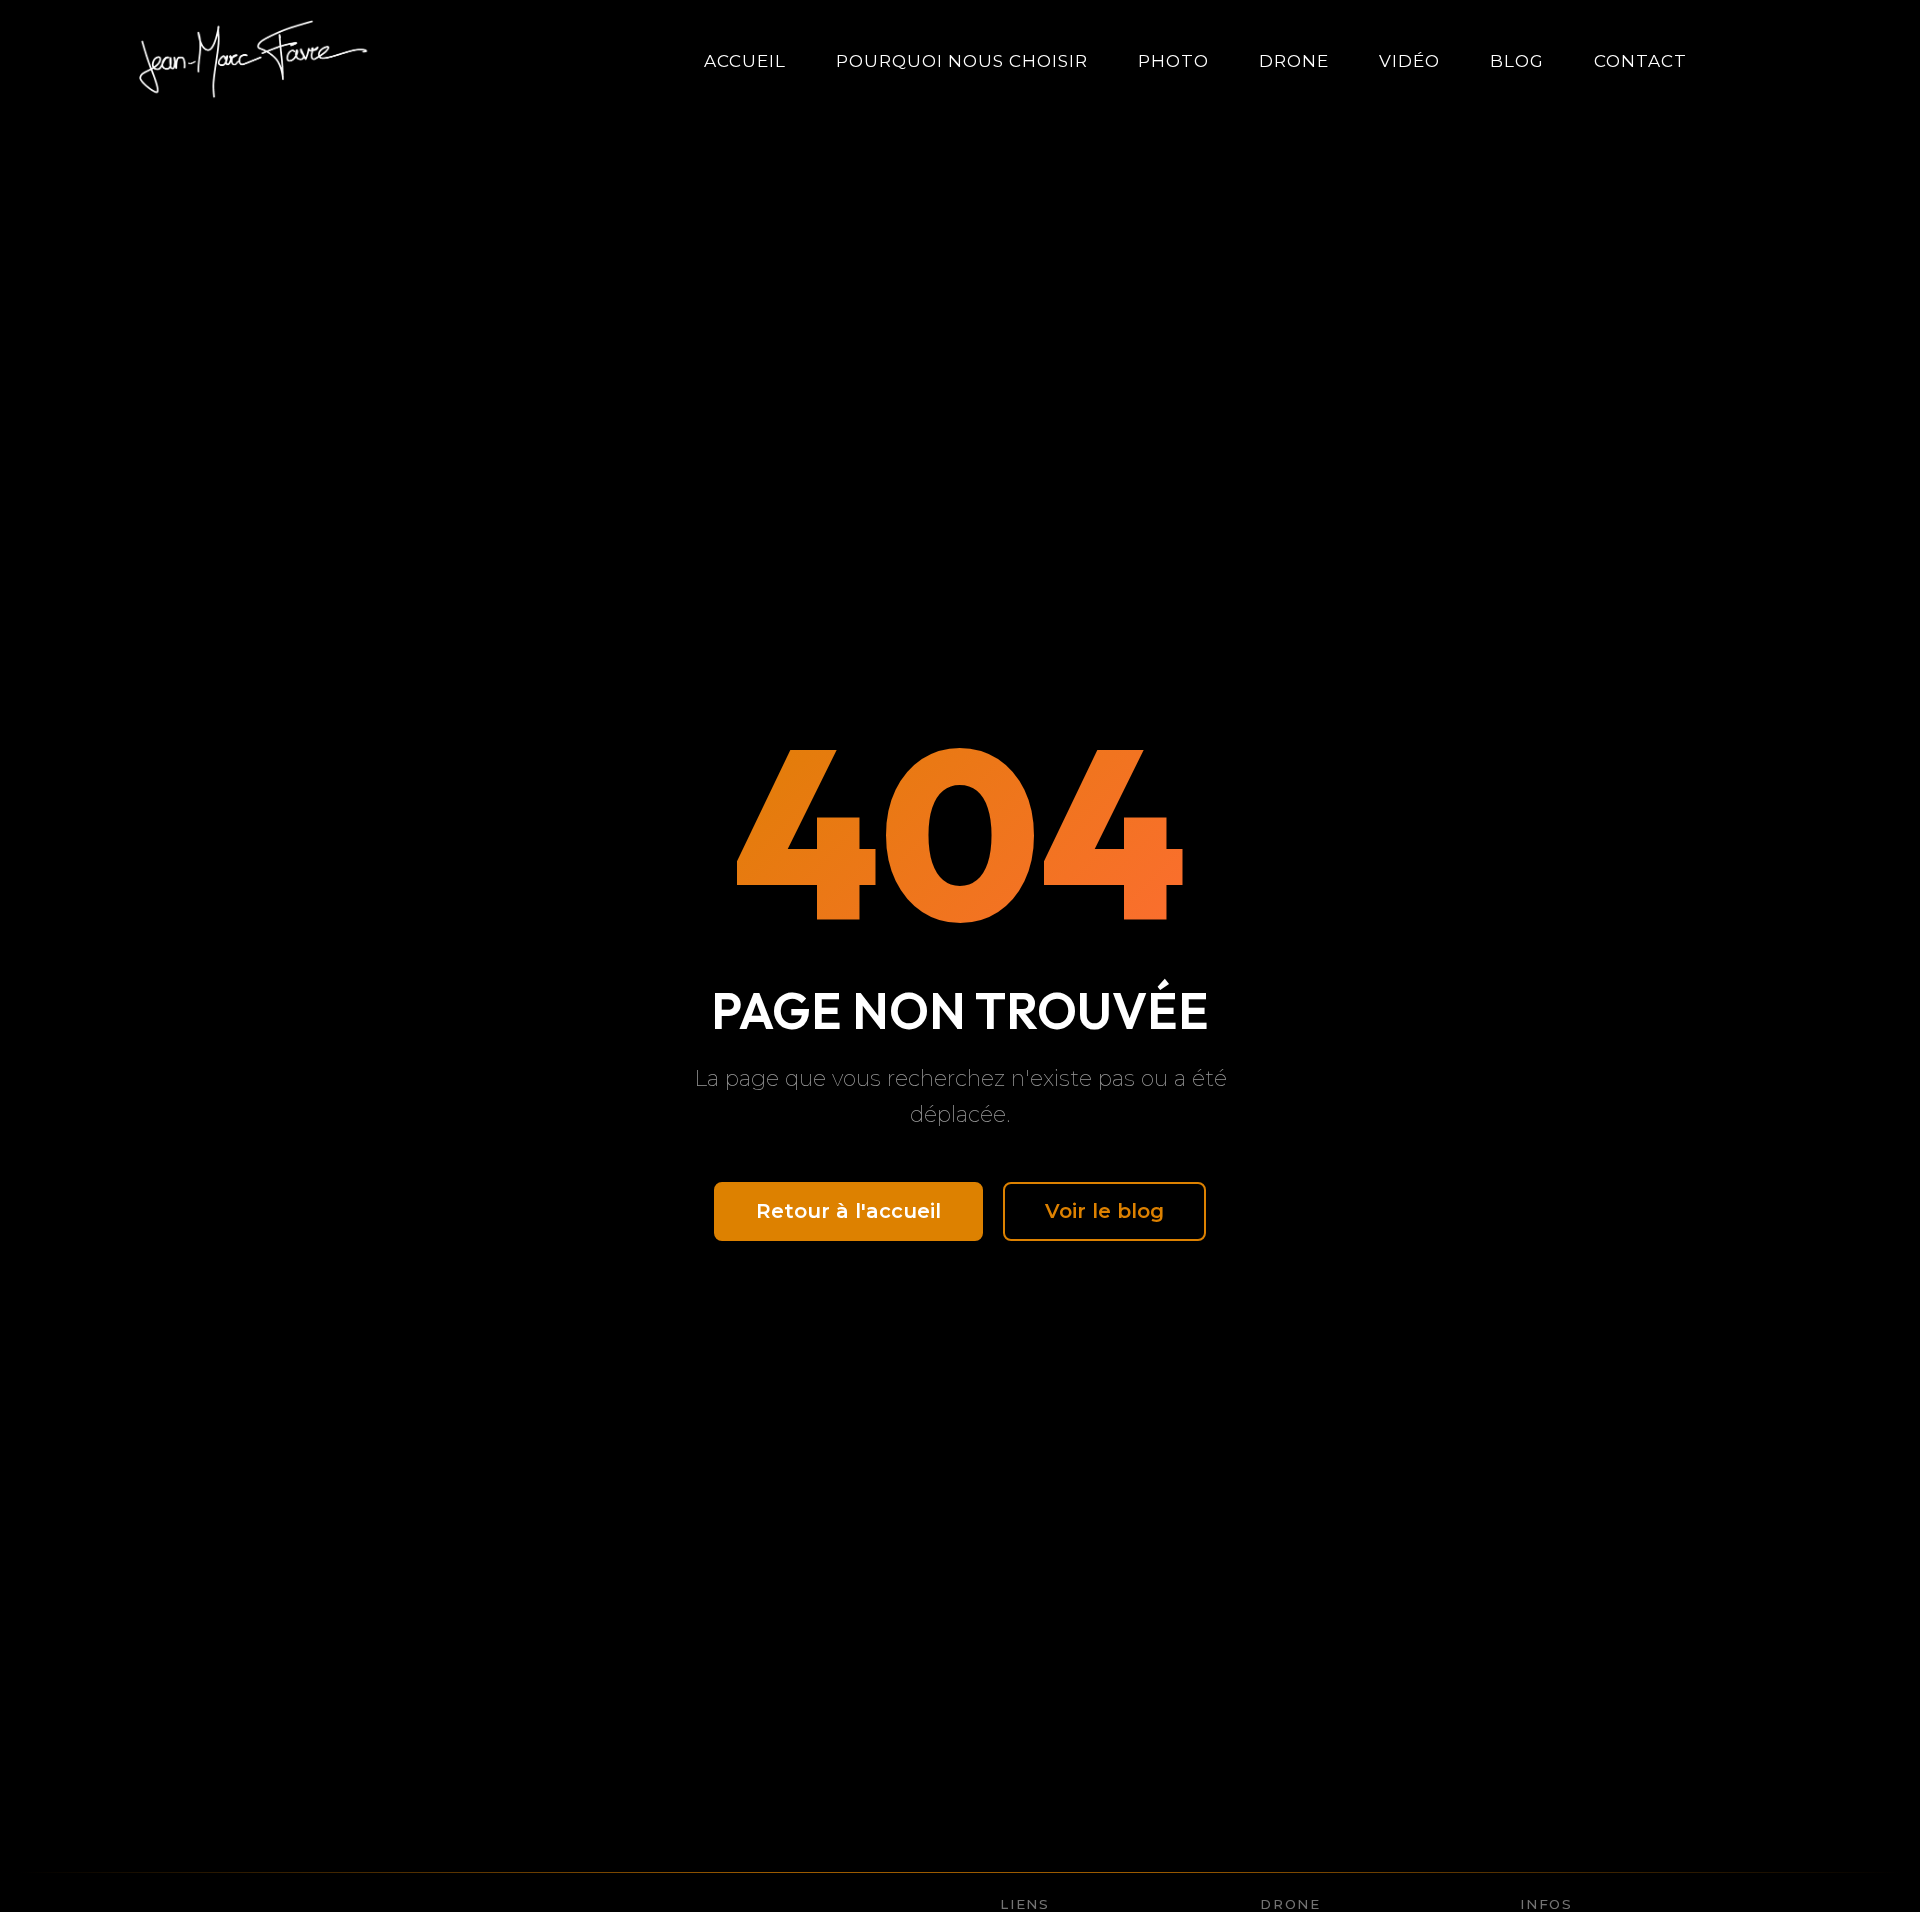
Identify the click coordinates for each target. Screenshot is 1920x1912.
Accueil (745, 61)
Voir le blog (1104, 1211)
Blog (1517, 61)
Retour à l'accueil (848, 1211)
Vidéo (1409, 61)
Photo (1173, 61)
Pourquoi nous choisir (962, 61)
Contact (1640, 61)
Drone (1294, 61)
